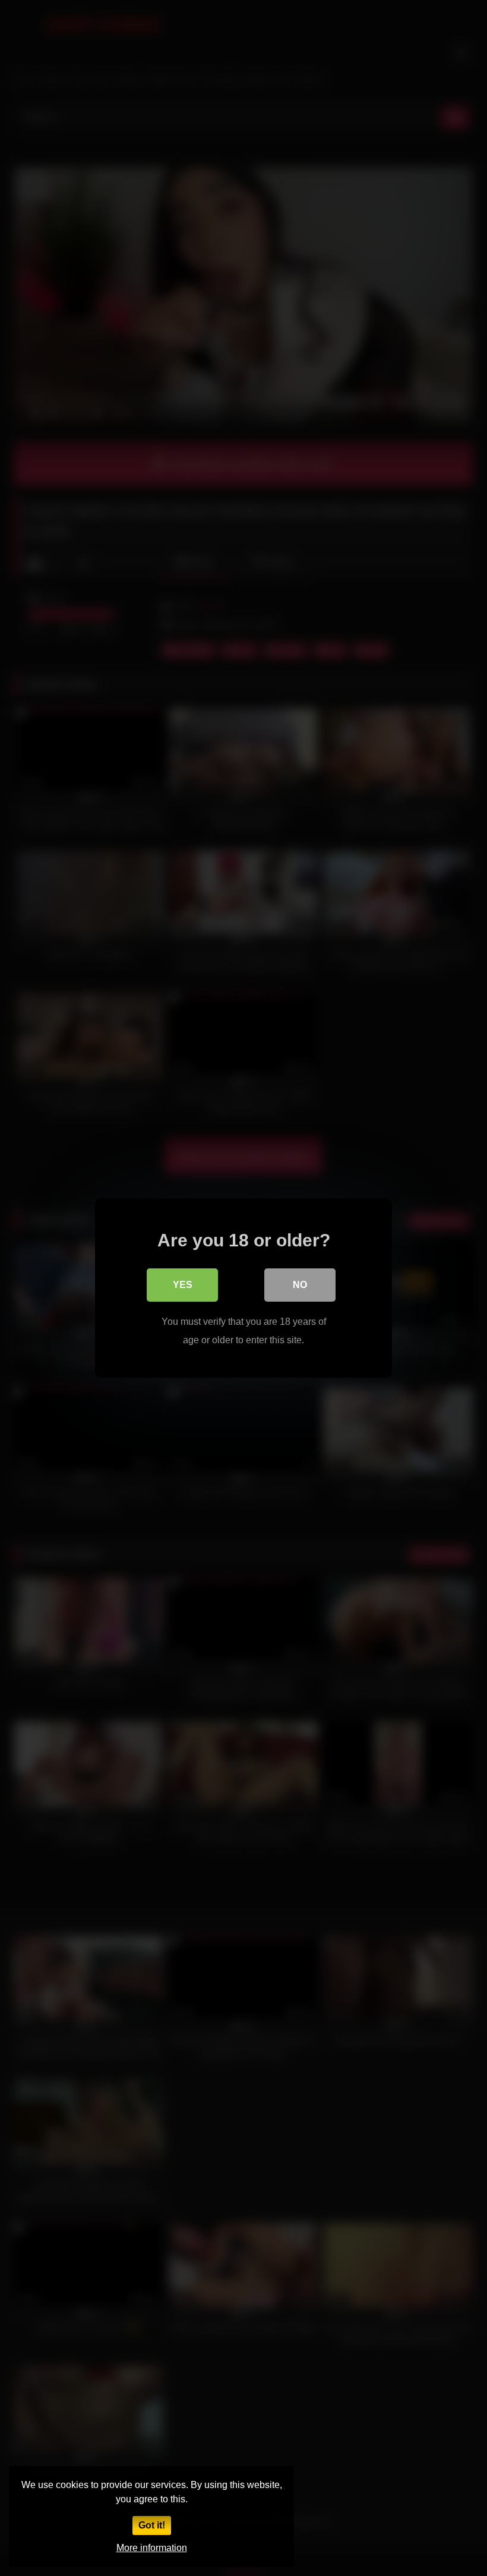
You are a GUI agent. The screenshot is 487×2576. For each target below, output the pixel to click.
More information (152, 2548)
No (300, 1285)
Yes (183, 1285)
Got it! (152, 2525)
